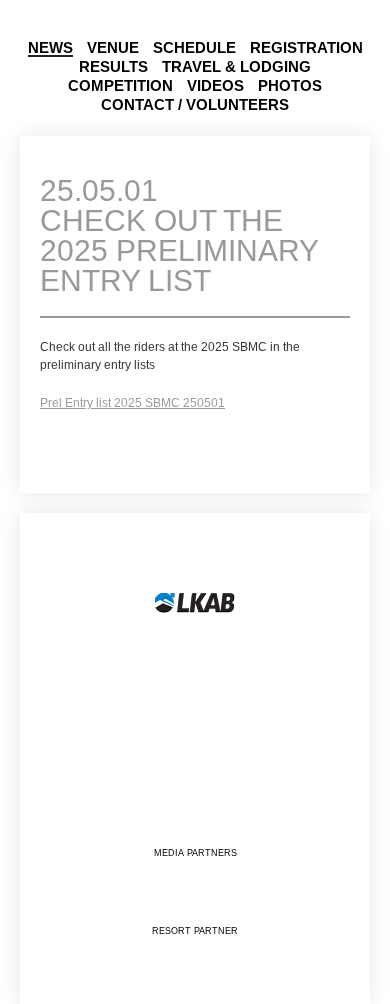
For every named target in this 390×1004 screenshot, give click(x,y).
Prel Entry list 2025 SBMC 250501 (132, 403)
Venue (113, 48)
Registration (306, 48)
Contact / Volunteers (195, 105)
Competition (120, 86)
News (50, 48)
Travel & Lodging (236, 67)
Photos (290, 86)
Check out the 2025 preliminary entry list (179, 236)
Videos (215, 86)
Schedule (194, 48)
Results (113, 67)
